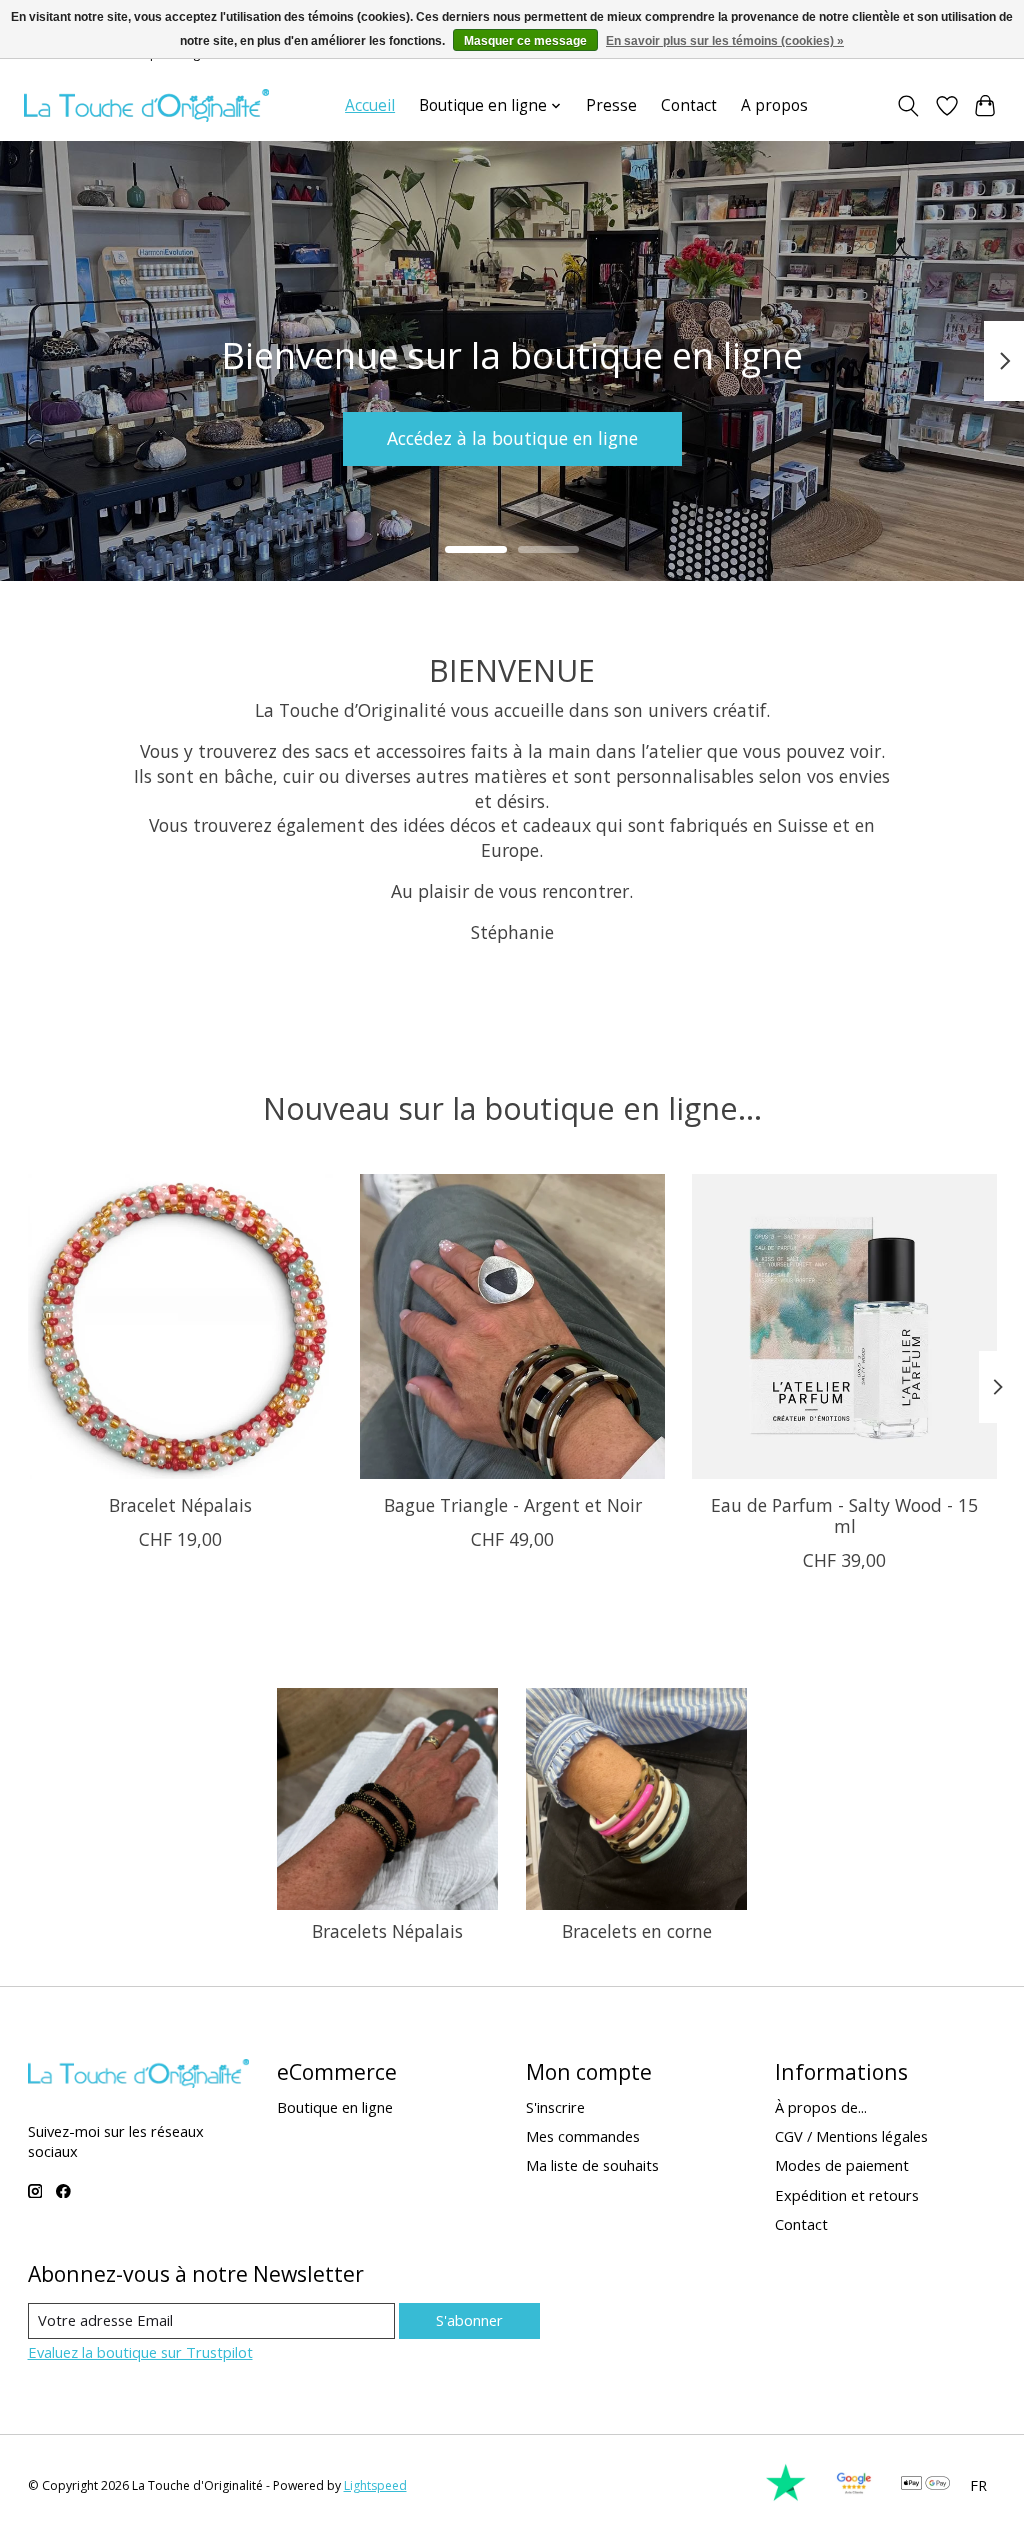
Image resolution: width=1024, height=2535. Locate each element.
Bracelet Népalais (179, 1506)
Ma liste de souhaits (592, 2165)
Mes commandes (583, 2136)
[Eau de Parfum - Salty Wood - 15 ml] (844, 1326)
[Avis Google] (854, 2496)
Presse (611, 105)
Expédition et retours (847, 2195)
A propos (774, 105)
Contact (689, 105)
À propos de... (821, 2107)
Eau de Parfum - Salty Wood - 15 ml (844, 1516)
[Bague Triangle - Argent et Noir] (512, 1326)
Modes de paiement (842, 2165)
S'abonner (469, 2320)
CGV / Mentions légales (851, 2136)
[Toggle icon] (907, 106)
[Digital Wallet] (925, 2485)
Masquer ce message (525, 41)
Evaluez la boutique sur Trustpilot (140, 2352)
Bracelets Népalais (387, 1931)
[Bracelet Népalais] (180, 1326)
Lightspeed (375, 2485)
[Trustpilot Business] (786, 2496)
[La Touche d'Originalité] (146, 105)
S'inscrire (555, 2107)
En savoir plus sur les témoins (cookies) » (725, 41)
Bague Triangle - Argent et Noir (512, 1506)
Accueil (370, 105)
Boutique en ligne (335, 2107)
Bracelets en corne (637, 1931)
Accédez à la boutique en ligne (512, 438)
